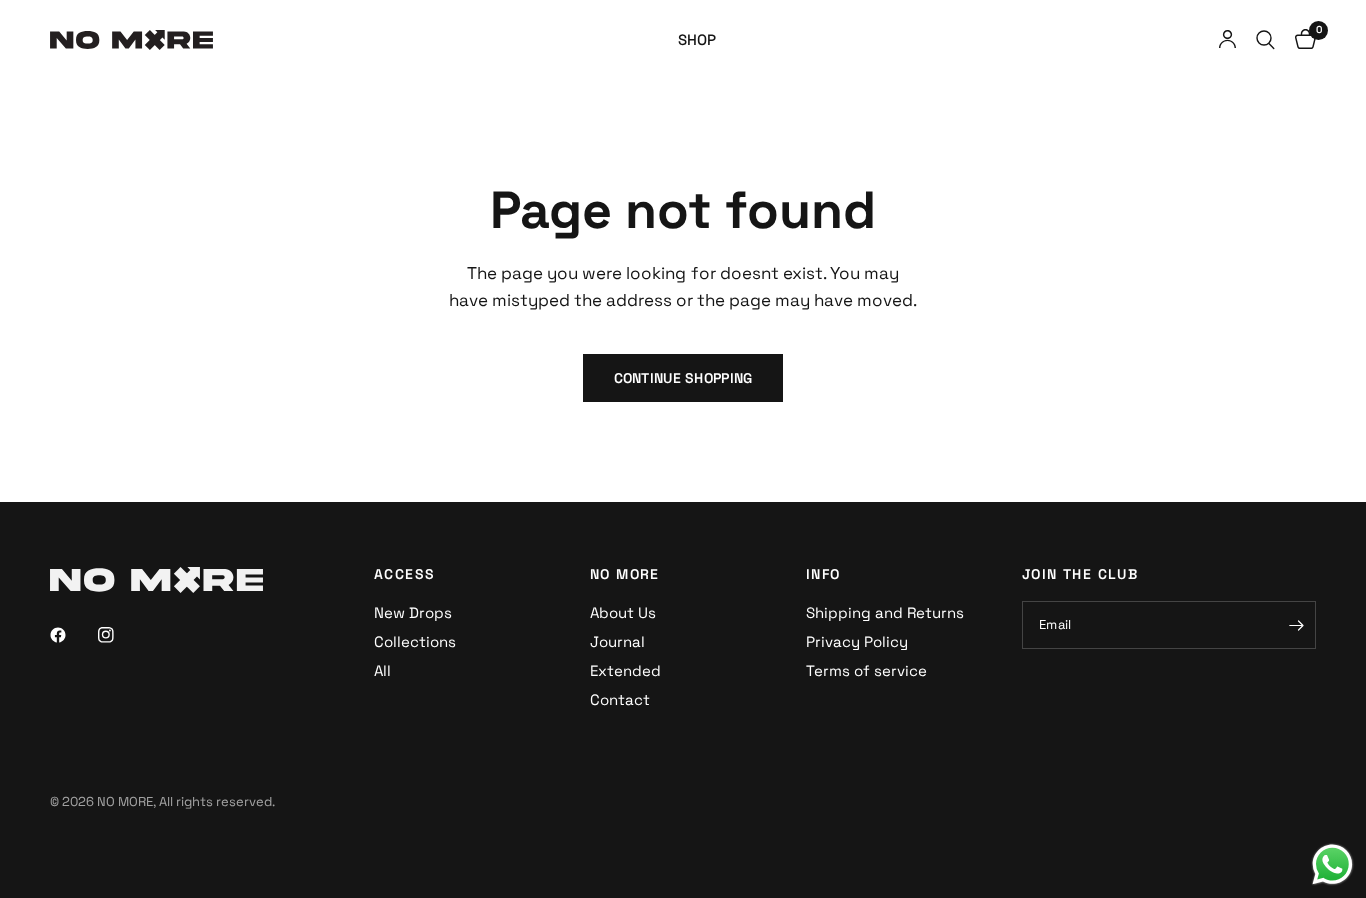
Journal (617, 641)
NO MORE (625, 574)
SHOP (697, 39)
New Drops (413, 612)
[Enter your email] (1296, 625)
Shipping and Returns (885, 612)
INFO (823, 574)
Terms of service (866, 670)
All (382, 670)
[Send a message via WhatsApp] (1332, 864)
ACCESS (404, 574)
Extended (625, 670)
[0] (1300, 40)
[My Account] (1227, 40)
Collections (415, 641)
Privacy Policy (857, 641)
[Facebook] (72, 635)
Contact (620, 699)
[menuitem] (697, 40)
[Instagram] (120, 635)
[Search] (1265, 40)
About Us (623, 612)
